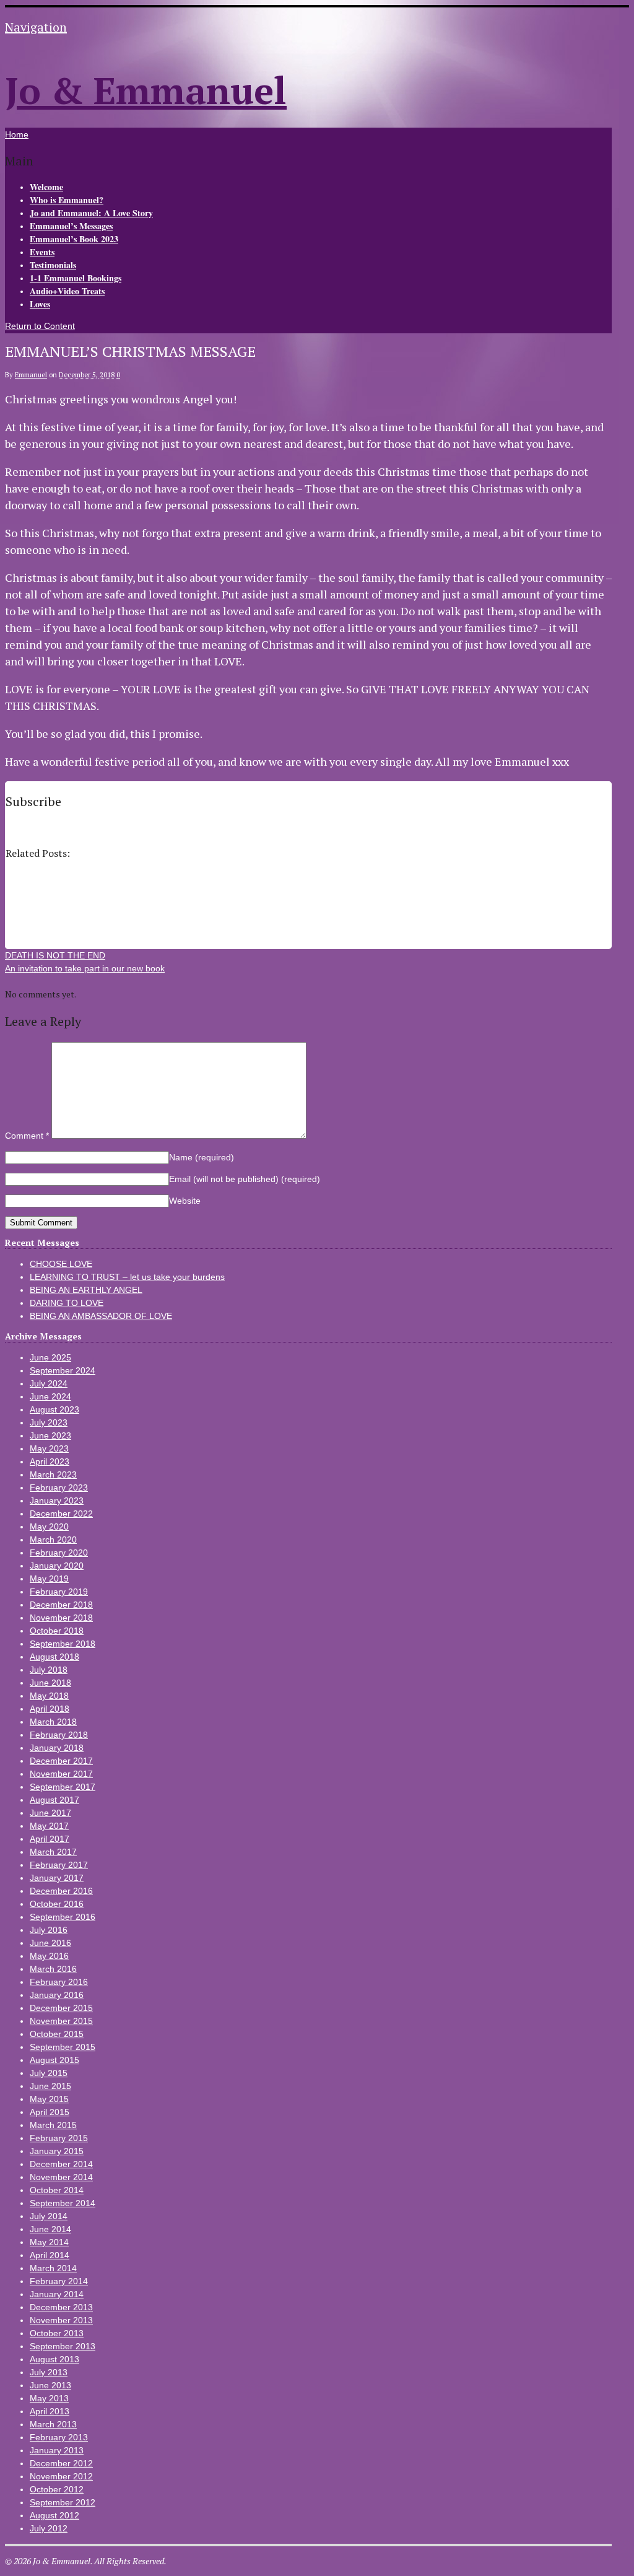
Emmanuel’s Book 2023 (74, 239)
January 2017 (57, 1878)
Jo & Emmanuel (146, 90)
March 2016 (53, 1969)
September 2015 (63, 2047)
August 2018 (54, 1657)
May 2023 (49, 1448)
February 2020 (59, 1553)
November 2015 (61, 2021)
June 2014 (50, 2229)
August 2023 (54, 1409)
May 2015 (49, 2099)
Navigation (36, 27)
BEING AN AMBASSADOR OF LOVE (101, 1316)
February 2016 (59, 1982)
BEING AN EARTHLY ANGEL (86, 1290)
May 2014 (49, 2242)
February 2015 (59, 2138)
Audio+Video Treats (67, 291)
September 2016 (63, 1917)
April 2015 (50, 2112)
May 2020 (49, 1527)
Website (185, 1201)
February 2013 (59, 2437)
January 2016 (57, 1995)
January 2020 (57, 1566)
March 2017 (53, 1852)
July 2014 (49, 2216)
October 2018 (57, 1631)
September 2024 (63, 1370)
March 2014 (53, 2268)
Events (42, 252)
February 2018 (59, 1735)
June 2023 (50, 1435)
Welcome (46, 187)
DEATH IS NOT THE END (55, 955)
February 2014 (59, 2281)
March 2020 (53, 1540)
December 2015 (61, 2008)
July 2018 (49, 1670)
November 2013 (61, 2320)
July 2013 (49, 2372)
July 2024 (49, 1383)
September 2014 (63, 2203)
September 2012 (63, 2502)
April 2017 (50, 1839)
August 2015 (54, 2060)
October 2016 (57, 1904)
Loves (40, 304)
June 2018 (50, 1683)
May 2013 (49, 2398)
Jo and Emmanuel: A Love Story (91, 213)
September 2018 (63, 1644)
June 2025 (50, 1357)
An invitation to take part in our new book (85, 968)
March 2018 (53, 1722)
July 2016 (49, 1930)
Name (202, 1157)
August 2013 (54, 2359)
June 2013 (50, 2385)
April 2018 (50, 1709)
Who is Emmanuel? (67, 200)
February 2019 (59, 1592)
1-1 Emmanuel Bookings (76, 278)
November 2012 (61, 2476)
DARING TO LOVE (67, 1303)
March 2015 (53, 2125)
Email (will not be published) (245, 1179)
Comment (27, 1136)
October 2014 (57, 2190)
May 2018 (49, 1696)
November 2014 (61, 2177)
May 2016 (49, 1956)
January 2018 (57, 1748)
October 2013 (57, 2333)
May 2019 (49, 1579)
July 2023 (49, 1422)
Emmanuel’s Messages (71, 226)
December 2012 (61, 2463)
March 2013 (53, 2424)
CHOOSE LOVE (61, 1264)
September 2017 (63, 1787)
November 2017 (61, 1774)
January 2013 (57, 2450)
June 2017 (50, 1813)
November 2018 (61, 1618)
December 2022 (61, 1514)
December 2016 (61, 1891)
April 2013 (50, 2411)
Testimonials (53, 265)
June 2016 (50, 1943)
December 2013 (61, 2307)
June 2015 (50, 2086)
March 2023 (53, 1474)
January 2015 (57, 2151)
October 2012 (57, 2489)
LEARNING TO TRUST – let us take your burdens (127, 1277)
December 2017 (61, 1761)
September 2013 (63, 2346)
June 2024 (50, 1396)
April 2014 (50, 2255)
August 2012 (54, 2515)
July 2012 (49, 2528)
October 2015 (57, 2034)
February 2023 (59, 1487)
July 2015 (49, 2073)
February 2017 (59, 1865)
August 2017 (54, 1800)
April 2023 (50, 1461)
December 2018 (61, 1605)
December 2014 (61, 2164)
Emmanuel (31, 375)
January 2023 (57, 1500)
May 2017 (49, 1826)
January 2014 (57, 2294)
